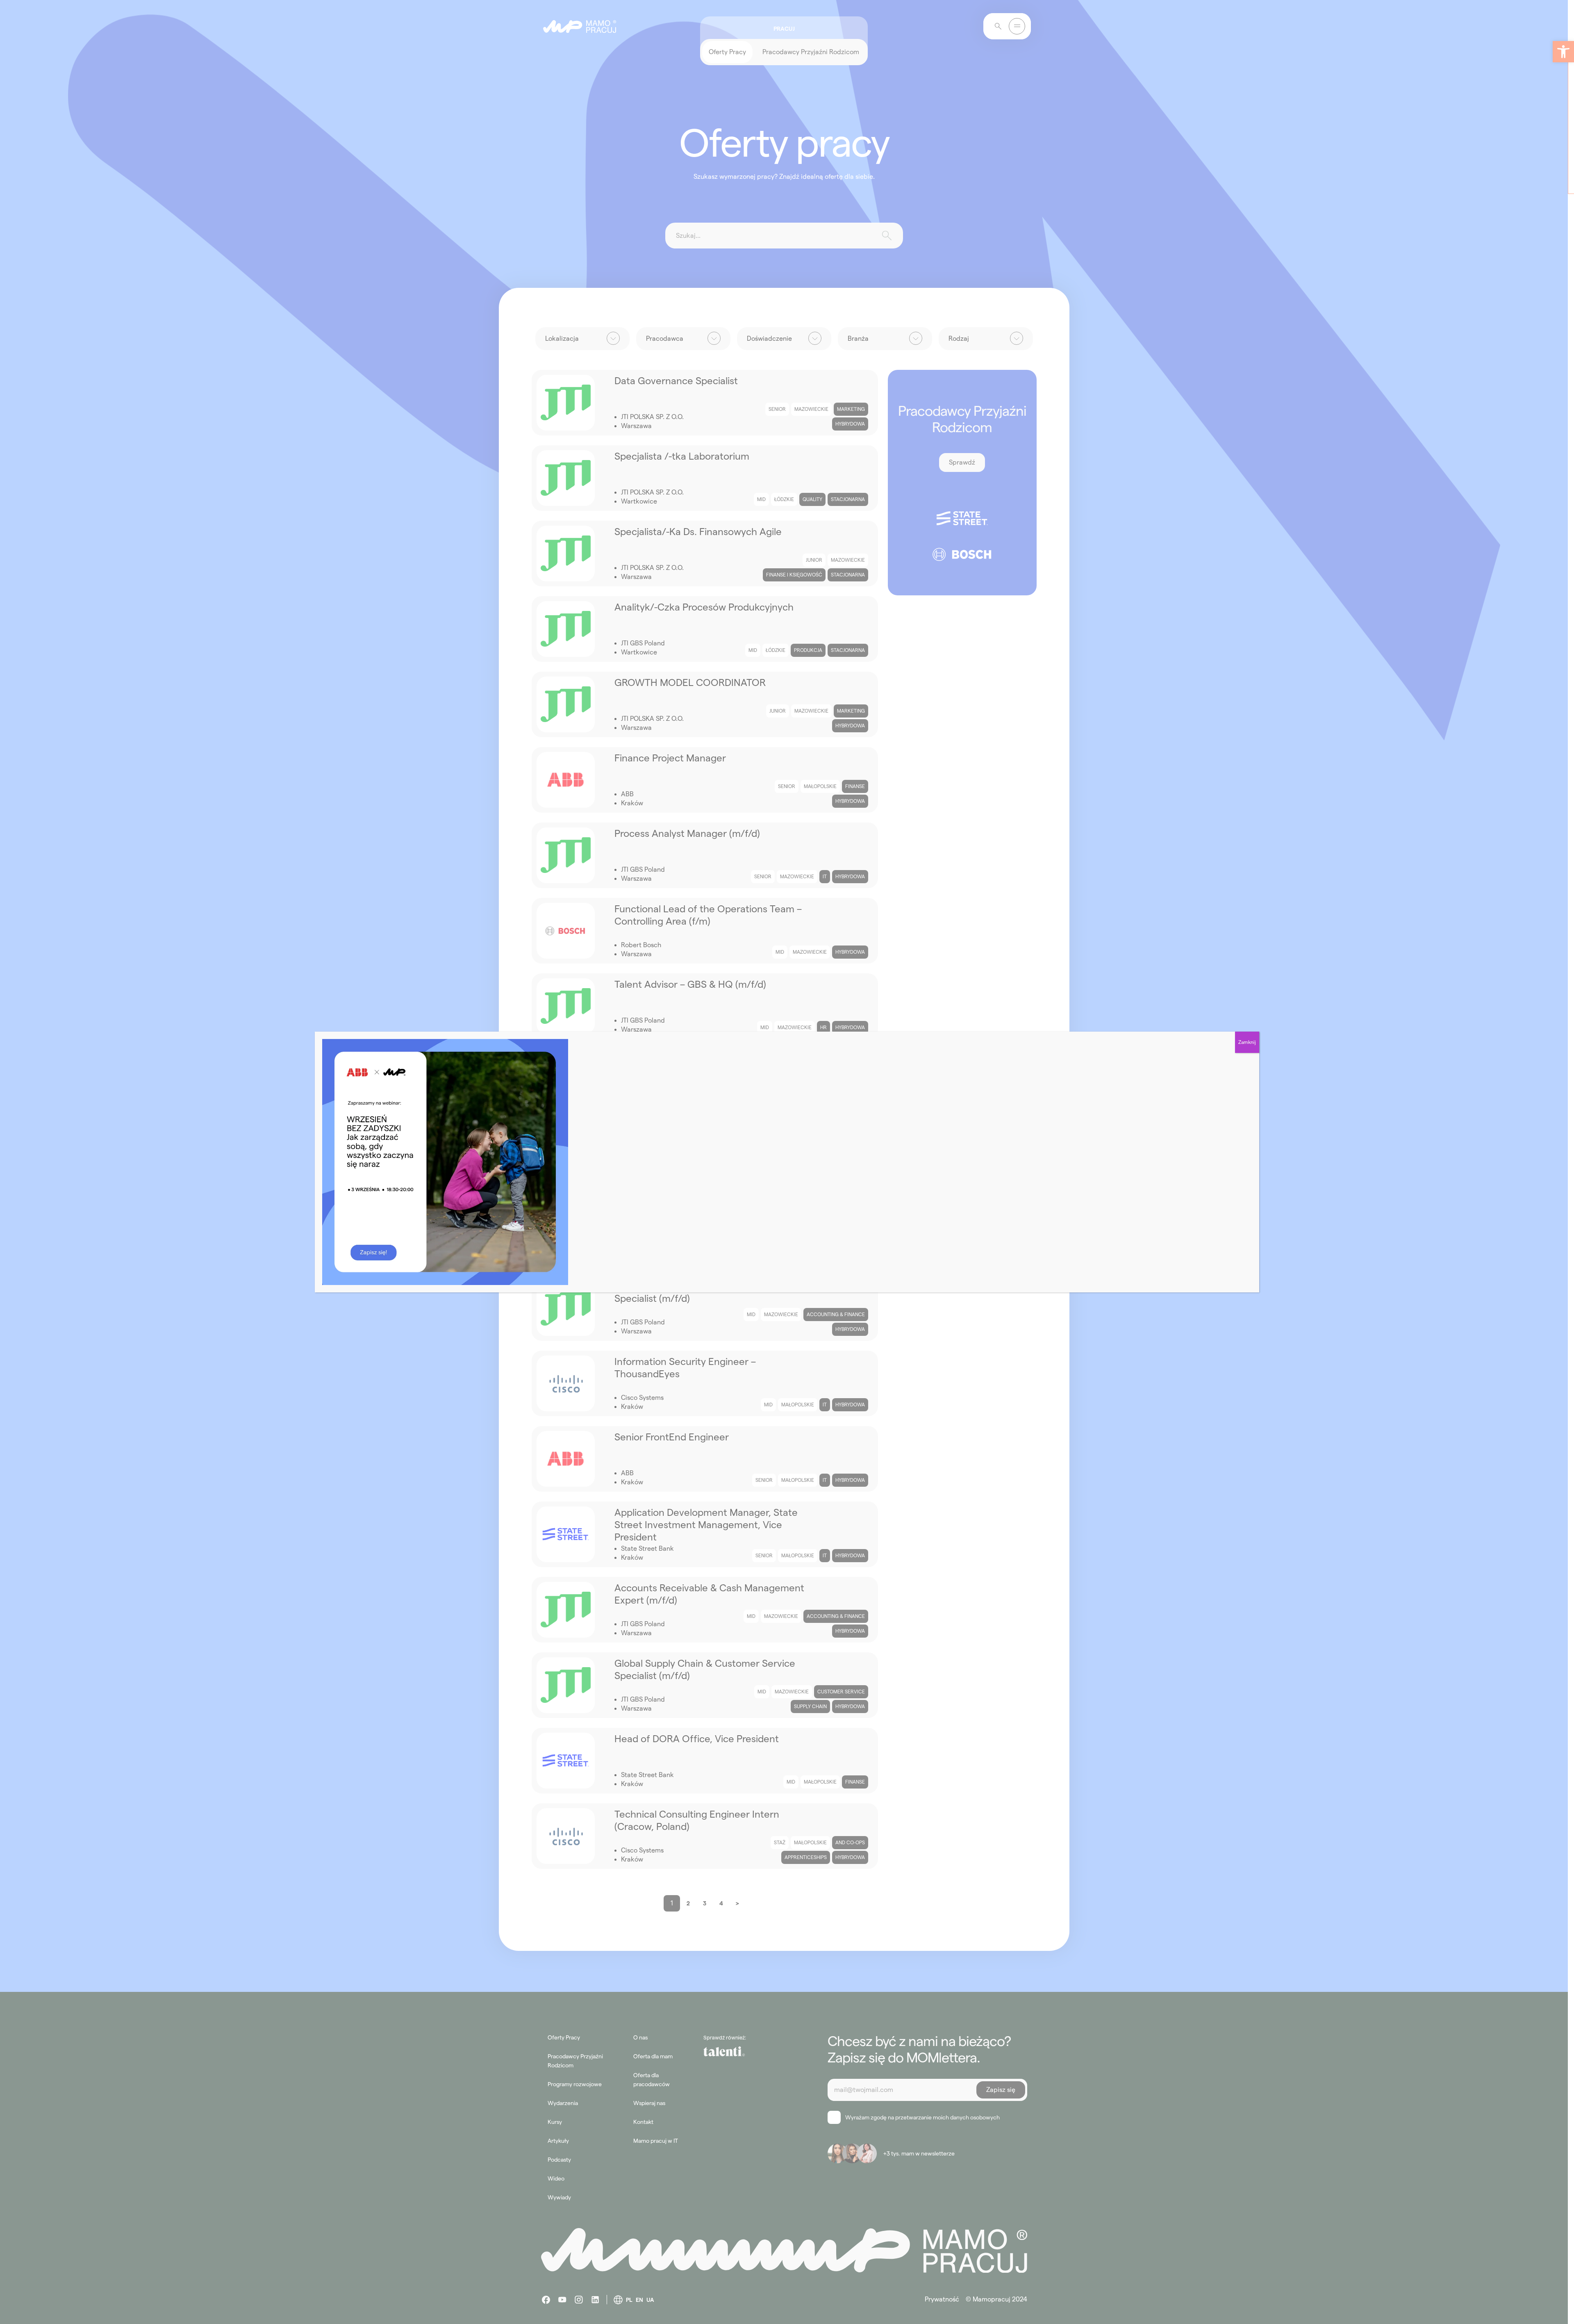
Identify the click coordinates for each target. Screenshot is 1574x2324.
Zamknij (1247, 1042)
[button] (1563, 52)
